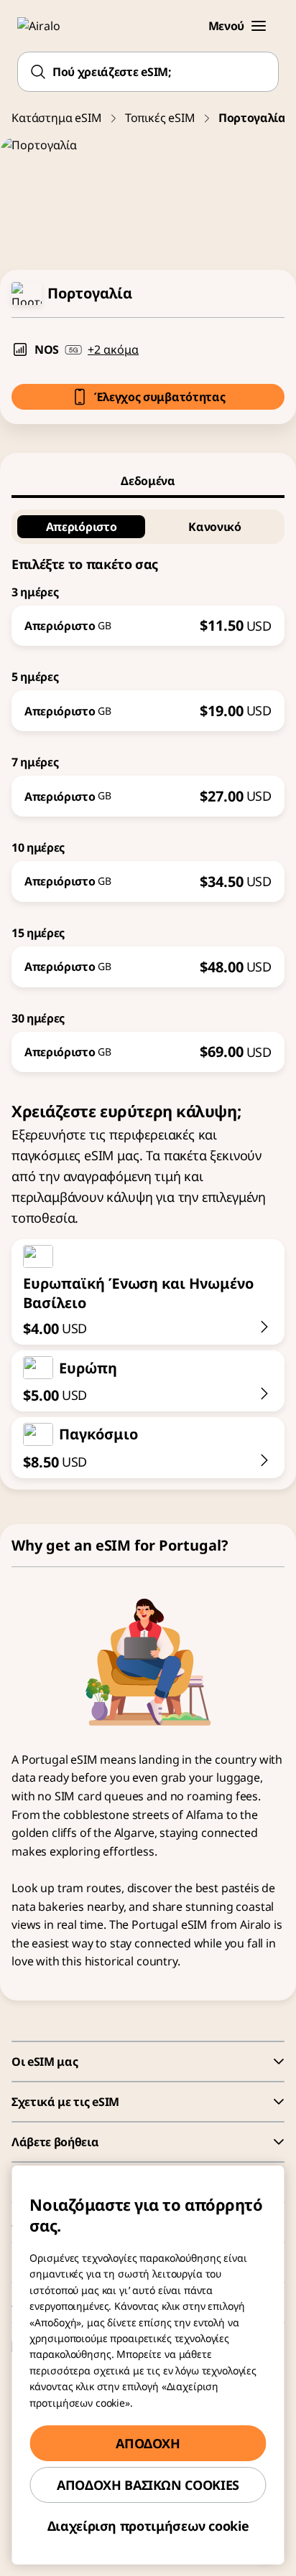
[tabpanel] (148, 785)
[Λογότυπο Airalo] (47, 26)
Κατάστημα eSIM (57, 118)
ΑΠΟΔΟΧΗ (148, 2443)
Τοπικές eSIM (160, 118)
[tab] (148, 481)
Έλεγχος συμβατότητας (160, 397)
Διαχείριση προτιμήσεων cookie (148, 2526)
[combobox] (148, 72)
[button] (259, 26)
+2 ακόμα (113, 349)
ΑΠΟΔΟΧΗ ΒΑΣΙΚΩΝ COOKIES (148, 2485)
